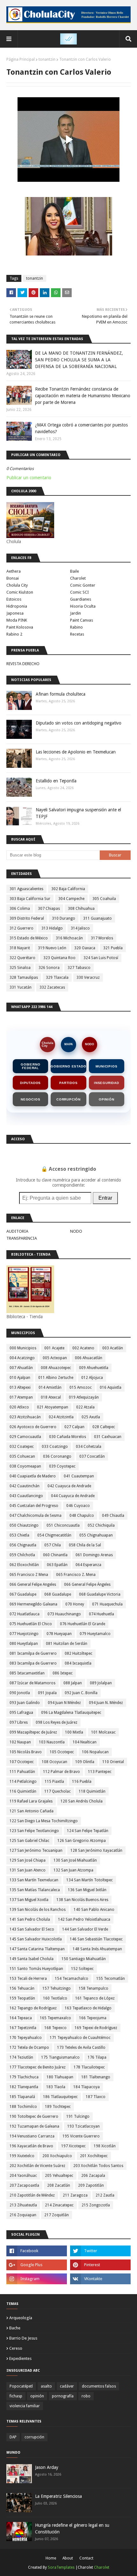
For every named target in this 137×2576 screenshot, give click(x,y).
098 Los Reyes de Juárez (57, 1722)
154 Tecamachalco (72, 1979)
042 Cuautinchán (25, 1486)
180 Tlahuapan (60, 2077)
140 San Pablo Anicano (94, 1910)
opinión (37, 2396)
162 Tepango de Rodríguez (33, 2008)
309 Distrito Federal (27, 918)
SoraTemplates (61, 2567)
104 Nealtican (85, 1742)
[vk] (100, 2279)
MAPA (69, 1044)
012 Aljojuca (92, 1378)
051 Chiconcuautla (63, 1525)
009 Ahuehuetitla (94, 1368)
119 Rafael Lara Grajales (31, 1801)
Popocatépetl (21, 2386)
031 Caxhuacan (108, 1437)
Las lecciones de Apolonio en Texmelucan (76, 752)
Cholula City (17, 585)
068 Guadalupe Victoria (100, 1594)
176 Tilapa (97, 2057)
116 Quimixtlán (23, 1791)
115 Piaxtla (54, 1782)
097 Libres (19, 1722)
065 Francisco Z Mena (29, 1575)
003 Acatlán (113, 1348)
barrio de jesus (23, 2338)
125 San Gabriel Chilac (29, 1841)
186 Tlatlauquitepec (60, 2097)
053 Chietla (19, 1535)
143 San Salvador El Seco (32, 1929)
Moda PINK (17, 620)
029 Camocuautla (25, 1437)
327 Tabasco (79, 968)
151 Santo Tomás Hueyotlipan (36, 1969)
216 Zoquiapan (23, 2215)
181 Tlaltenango (96, 2077)
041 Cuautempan (79, 1476)
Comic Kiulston (20, 592)
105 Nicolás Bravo (26, 1752)
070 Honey (75, 1604)
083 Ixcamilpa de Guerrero (33, 1663)
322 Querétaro (22, 958)
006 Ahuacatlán (89, 1358)
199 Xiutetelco (22, 2156)
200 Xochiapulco (57, 2156)
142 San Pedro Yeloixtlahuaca (84, 1919)
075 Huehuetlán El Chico (31, 1624)
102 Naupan (20, 1742)
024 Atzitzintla (61, 1417)
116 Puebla (82, 1782)
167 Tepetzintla (23, 2028)
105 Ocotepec (62, 1752)
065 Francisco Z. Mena (76, 1575)
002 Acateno (83, 1348)
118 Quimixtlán (92, 1791)
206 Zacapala (93, 2176)
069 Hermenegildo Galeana (33, 1604)
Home (51, 2558)
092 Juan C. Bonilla (81, 1693)
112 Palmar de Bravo (61, 1772)
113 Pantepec (100, 1772)
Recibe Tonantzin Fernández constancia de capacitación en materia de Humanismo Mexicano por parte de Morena (83, 396)
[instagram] (37, 2279)
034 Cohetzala (89, 1447)
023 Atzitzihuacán (25, 1417)
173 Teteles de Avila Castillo (81, 2048)
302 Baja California (68, 889)
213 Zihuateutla (23, 2205)
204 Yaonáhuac (23, 2176)
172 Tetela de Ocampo (29, 2048)
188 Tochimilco (23, 2107)
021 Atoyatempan (53, 1407)
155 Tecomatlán (111, 1979)
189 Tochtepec (58, 2107)
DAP (13, 2437)
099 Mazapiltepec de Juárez (33, 1732)
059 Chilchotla (22, 1555)
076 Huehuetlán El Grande (83, 1624)
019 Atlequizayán (84, 1397)
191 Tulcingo (78, 2116)
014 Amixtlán (50, 1387)
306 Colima (20, 909)
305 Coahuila (104, 899)
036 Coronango (57, 1456)
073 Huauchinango (64, 1614)
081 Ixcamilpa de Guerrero (33, 1653)
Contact (86, 2558)
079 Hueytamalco (95, 1634)
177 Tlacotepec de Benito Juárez (38, 2067)
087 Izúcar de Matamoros (32, 1683)
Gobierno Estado (68, 1066)
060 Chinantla (55, 1555)
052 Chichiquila (101, 1525)
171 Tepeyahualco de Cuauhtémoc (80, 2038)
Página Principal (21, 59)
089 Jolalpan (101, 1683)
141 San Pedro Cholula (30, 1919)
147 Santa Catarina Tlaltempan (37, 1949)
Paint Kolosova (20, 627)
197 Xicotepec (73, 2146)
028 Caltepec (104, 1427)
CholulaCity (47, 1044)
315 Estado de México (29, 938)
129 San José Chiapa (28, 1860)
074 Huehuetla (101, 1614)
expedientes (20, 2358)
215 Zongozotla (96, 2205)
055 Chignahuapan (96, 1535)
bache (15, 2328)
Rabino (76, 627)
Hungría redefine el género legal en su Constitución (72, 2528)
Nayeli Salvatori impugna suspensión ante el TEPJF (78, 813)
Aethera (14, 571)
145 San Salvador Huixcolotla (36, 1939)
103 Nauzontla (52, 1742)
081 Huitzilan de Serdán (67, 1644)
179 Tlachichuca (24, 2077)
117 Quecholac (58, 1791)
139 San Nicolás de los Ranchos (38, 1910)
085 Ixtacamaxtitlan (27, 1673)
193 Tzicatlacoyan (83, 2126)
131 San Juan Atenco (28, 1870)
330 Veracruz (88, 978)
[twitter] (100, 2251)
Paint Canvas (82, 620)
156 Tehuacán (22, 1988)
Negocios (30, 1099)
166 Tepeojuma (93, 2018)
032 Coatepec (22, 1447)
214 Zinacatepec (59, 2205)
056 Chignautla (23, 1545)
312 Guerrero (22, 928)
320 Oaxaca (85, 948)
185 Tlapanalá (22, 2097)
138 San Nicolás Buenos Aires (82, 1900)
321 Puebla (113, 948)
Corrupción (68, 1099)
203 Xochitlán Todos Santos (98, 2166)
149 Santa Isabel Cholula (32, 1959)
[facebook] (37, 2251)
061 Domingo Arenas (94, 1555)
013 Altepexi (20, 1387)
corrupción (34, 2437)
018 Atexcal (51, 1397)
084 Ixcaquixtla (78, 1663)
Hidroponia (17, 606)
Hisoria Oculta (83, 606)
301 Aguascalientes (26, 889)
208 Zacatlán (59, 2185)
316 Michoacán (69, 938)
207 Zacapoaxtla (24, 2185)
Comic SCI (79, 592)
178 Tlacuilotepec (89, 2067)
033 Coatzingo (55, 1447)
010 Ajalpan (20, 1378)
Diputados (30, 1083)
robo (86, 2396)
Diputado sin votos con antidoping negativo (79, 723)
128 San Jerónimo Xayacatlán (96, 1850)
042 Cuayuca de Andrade (69, 1486)
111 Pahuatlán (22, 1772)
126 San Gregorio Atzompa (82, 1841)
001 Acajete (54, 1348)
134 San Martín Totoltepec (90, 1880)
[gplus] (37, 2265)
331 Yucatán (21, 987)
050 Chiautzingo (24, 1525)
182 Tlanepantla (24, 2087)
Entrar (105, 1198)
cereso (16, 2348)
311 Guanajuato (97, 918)
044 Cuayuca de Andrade (73, 1496)
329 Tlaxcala (57, 978)
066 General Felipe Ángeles (87, 1584)
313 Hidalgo (52, 928)
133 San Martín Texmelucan (34, 1880)
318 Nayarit (20, 948)
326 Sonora (49, 968)
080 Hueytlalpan (24, 1644)
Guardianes (81, 599)
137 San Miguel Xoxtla (29, 1900)
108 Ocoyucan (54, 1762)
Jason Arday (47, 2467)
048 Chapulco (82, 1516)
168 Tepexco (55, 2028)
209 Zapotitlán (91, 2185)
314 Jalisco (80, 928)
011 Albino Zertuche (56, 1378)
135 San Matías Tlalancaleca (35, 1890)
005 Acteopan (55, 1358)
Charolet (78, 578)
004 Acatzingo (22, 1358)
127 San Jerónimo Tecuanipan (36, 1850)
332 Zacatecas (52, 987)
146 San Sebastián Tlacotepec (96, 1939)
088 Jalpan (73, 1683)
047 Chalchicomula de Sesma (36, 1516)
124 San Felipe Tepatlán (88, 1831)
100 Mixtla (74, 1732)
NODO (90, 1044)
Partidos (68, 1083)
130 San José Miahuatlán (75, 1860)
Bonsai (13, 578)
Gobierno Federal (30, 1066)
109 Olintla (85, 1762)
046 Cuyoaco (78, 1506)
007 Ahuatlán (21, 1368)
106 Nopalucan (95, 1752)
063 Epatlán (57, 1565)
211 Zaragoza (75, 2195)
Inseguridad (107, 1083)
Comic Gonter (83, 585)
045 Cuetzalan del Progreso (34, 1506)
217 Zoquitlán (57, 2215)
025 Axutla (91, 1417)
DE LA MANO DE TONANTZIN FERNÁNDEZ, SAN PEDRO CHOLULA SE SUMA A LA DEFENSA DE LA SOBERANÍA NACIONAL (79, 360)
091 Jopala (47, 1693)
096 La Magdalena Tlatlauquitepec (71, 1713)
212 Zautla (105, 2195)
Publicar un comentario (29, 478)
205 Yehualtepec (59, 2176)
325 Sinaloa (20, 968)
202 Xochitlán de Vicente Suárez (37, 2166)
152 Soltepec (82, 1969)
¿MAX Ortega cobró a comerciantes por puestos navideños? (81, 428)
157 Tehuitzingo (57, 1988)
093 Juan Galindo (25, 1703)
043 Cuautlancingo (26, 1496)
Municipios (106, 1066)
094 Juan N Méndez (64, 1703)
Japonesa (15, 613)
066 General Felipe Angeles (33, 1584)
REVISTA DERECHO (23, 664)
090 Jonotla (20, 1693)
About (68, 2558)
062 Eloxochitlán (24, 1565)
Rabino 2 (14, 634)
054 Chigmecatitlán (54, 1535)
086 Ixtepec (63, 1673)
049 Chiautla (113, 1516)
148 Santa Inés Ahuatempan (97, 1949)
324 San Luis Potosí (101, 958)
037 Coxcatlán (92, 1456)
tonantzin (47, 59)
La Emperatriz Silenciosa (58, 2496)
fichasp (16, 2396)
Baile (75, 571)
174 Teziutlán (21, 2057)
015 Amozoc (81, 1387)
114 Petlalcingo (23, 1782)
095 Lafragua (21, 1713)
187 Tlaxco (96, 2097)
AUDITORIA (17, 1231)
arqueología (21, 2318)
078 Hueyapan (59, 1634)
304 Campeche (71, 899)
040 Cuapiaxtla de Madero (33, 1476)
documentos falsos (99, 2386)
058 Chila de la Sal (85, 1545)
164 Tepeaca (21, 2018)
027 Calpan (74, 1427)
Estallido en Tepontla (56, 781)
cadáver (67, 2386)
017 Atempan (21, 1397)
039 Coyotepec (62, 1466)
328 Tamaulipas (24, 978)
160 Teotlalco (55, 1998)
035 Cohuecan (22, 1456)
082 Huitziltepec (79, 1653)
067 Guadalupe (23, 1594)
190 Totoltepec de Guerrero (34, 2116)
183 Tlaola (56, 2087)
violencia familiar (25, 2406)
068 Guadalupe (58, 1594)
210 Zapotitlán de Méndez (32, 2195)
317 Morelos (102, 938)
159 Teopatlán (22, 1998)
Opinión (107, 1099)
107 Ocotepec (22, 1762)
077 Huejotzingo (24, 1634)
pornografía (63, 2396)
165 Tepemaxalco (55, 2018)
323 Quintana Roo (59, 958)
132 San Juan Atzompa (73, 1870)
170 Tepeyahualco (26, 2038)
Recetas (77, 634)
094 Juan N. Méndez (106, 1703)
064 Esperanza (88, 1565)
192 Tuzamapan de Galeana (34, 2126)
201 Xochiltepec (94, 2156)
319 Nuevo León (52, 948)
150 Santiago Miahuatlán (84, 1959)
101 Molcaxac (103, 1732)
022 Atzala (85, 1407)
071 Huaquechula (107, 1604)
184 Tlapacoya (87, 2087)
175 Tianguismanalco (60, 2057)
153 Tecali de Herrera (28, 1979)
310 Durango (64, 918)
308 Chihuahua (81, 909)
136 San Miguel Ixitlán (87, 1890)
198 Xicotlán (105, 2146)
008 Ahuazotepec (56, 1368)
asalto (46, 2386)
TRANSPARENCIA (22, 1238)
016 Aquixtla (111, 1387)
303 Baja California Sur (30, 899)
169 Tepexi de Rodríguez (96, 2028)
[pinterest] (100, 2265)
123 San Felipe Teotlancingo (34, 1831)
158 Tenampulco (94, 1988)
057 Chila (53, 1545)
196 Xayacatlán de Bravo (31, 2146)
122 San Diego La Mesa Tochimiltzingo (44, 1821)
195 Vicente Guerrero (81, 2136)
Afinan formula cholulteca (61, 694)
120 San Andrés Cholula (82, 1801)
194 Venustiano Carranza (32, 2136)
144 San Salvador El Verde (85, 1929)
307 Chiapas (49, 909)
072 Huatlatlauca (25, 1614)
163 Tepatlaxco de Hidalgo (88, 2008)
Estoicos (14, 599)
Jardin (76, 613)
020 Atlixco (19, 1407)
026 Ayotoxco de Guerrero (33, 1427)
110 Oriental (113, 1762)
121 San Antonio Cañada (32, 1811)
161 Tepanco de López (95, 1998)
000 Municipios (23, 1348)
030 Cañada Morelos (68, 1437)
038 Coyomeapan (25, 1466)
